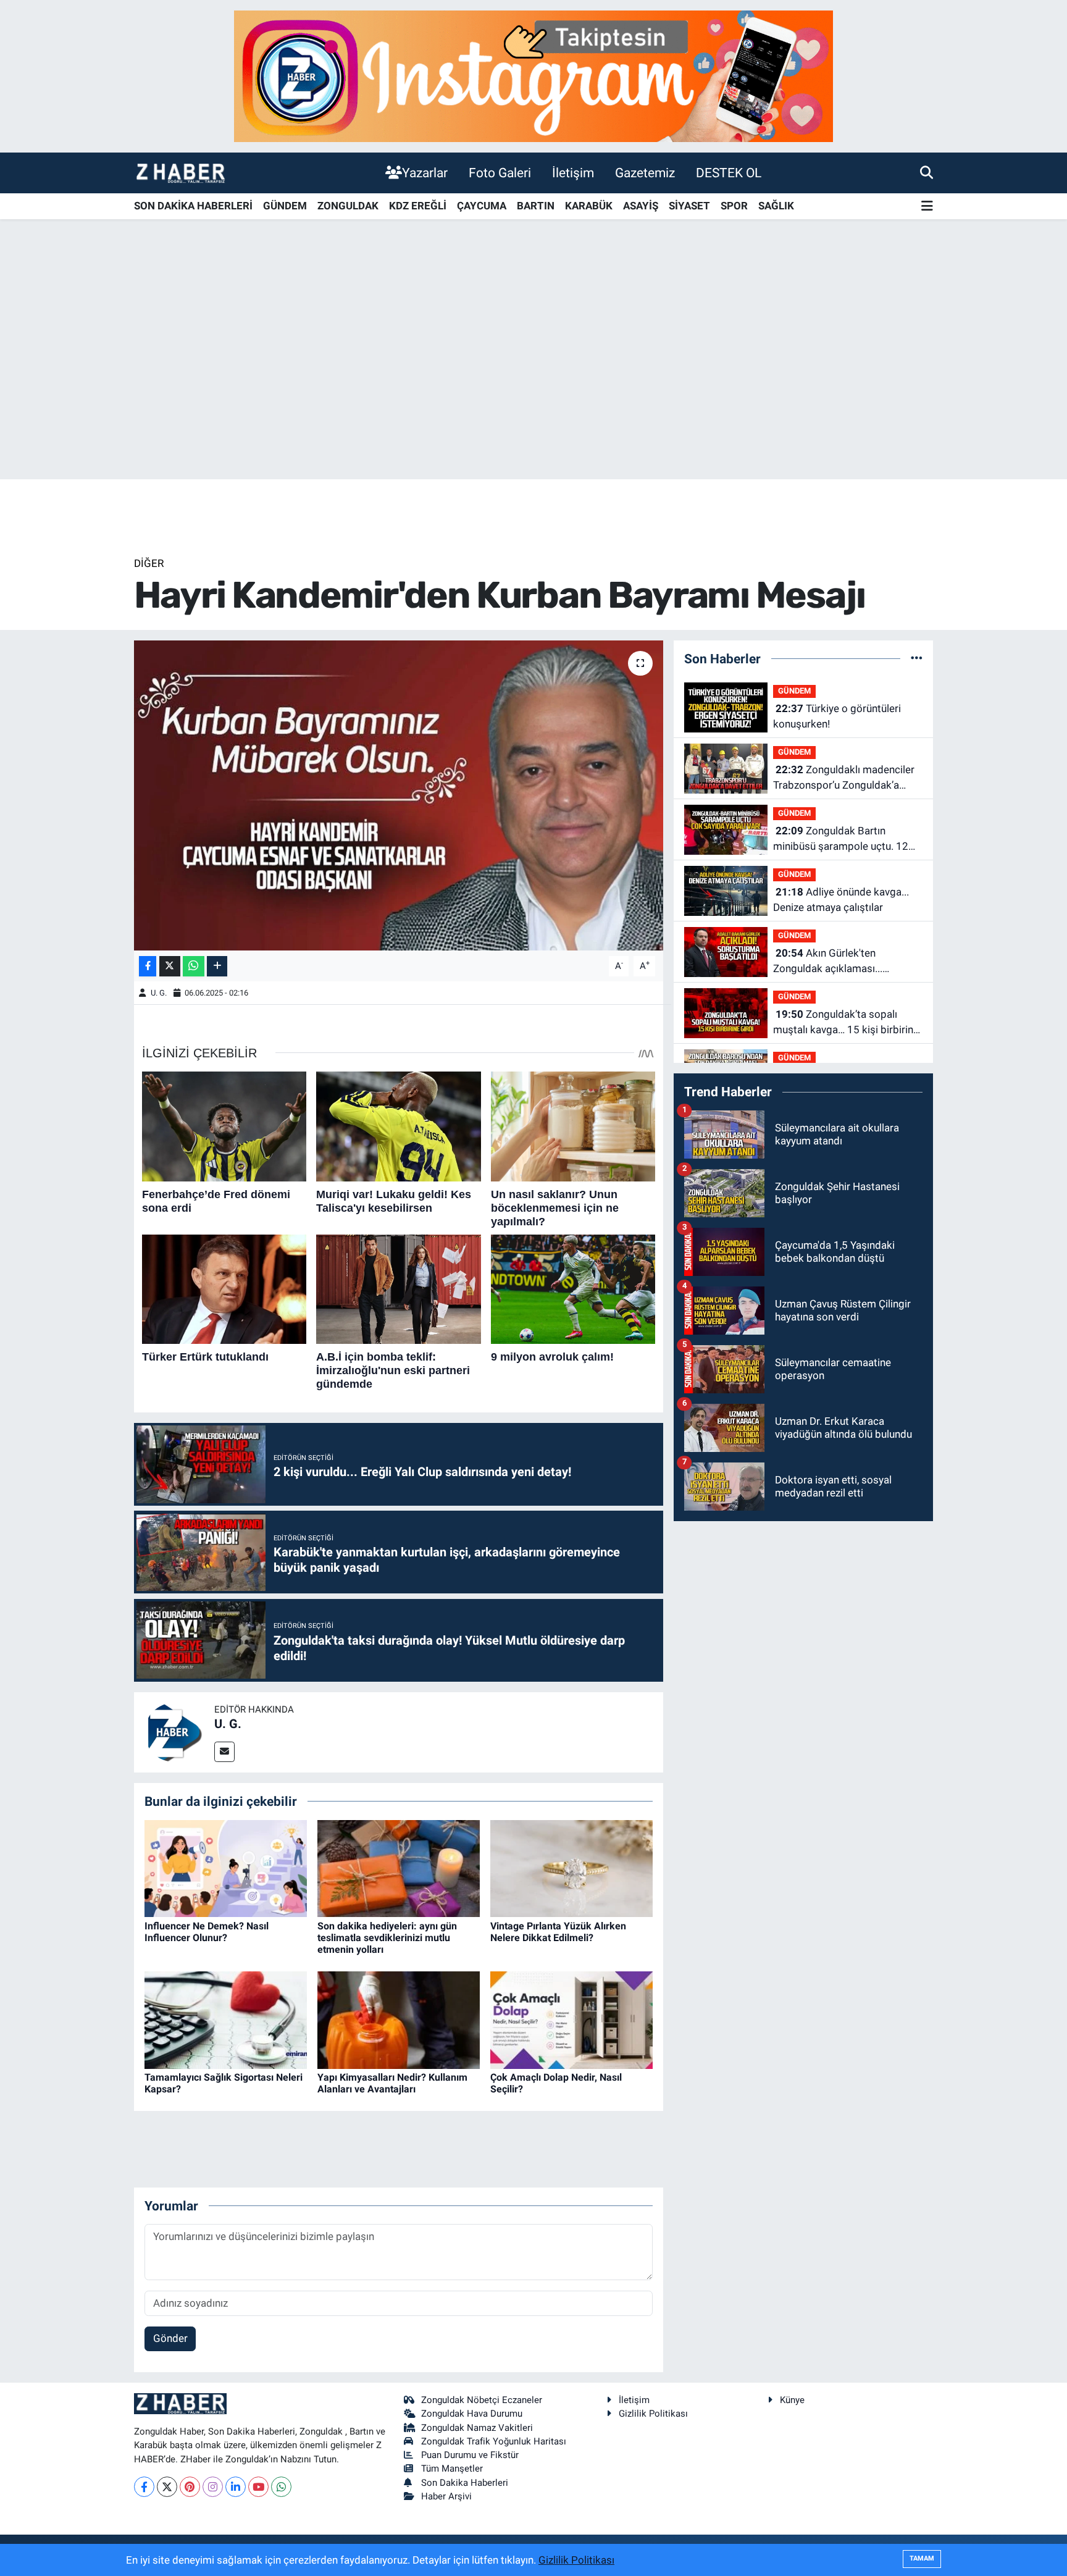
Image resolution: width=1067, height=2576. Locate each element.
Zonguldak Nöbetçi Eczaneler (482, 2400)
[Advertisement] (533, 382)
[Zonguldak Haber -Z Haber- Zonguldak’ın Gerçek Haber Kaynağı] (180, 173)
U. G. (159, 993)
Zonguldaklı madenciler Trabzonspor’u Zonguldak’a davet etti (844, 778)
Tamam (922, 2558)
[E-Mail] (224, 1752)
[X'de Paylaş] (170, 966)
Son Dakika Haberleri (465, 2483)
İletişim (573, 173)
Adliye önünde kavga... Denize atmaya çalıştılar (841, 900)
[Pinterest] (190, 2487)
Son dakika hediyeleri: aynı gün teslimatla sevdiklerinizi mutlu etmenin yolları (387, 1938)
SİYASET (689, 206)
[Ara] (927, 172)
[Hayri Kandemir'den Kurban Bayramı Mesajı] (399, 795)
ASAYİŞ (641, 206)
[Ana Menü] (927, 207)
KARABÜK (589, 206)
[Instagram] (213, 2487)
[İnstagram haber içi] (533, 75)
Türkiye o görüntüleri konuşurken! (837, 716)
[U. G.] (174, 1731)
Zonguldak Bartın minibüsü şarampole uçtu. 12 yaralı (841, 840)
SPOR (734, 206)
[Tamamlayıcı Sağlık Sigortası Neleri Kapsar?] (226, 2019)
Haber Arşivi (446, 2496)
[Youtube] (258, 2487)
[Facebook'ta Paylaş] (148, 966)
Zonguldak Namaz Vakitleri (477, 2428)
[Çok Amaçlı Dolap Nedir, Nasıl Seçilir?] (571, 2019)
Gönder (170, 2338)
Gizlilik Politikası (653, 2414)
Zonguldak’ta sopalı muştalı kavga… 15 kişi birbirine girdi (846, 1023)
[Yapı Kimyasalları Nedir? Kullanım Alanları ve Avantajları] (399, 2019)
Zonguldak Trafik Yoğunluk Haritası (494, 2441)
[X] (167, 2487)
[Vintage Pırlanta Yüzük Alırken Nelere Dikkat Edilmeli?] (571, 1868)
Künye (792, 2400)
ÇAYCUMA (482, 206)
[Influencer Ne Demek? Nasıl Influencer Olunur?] (226, 1868)
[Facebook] (144, 2487)
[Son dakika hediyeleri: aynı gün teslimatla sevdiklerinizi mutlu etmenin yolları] (399, 1868)
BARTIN (536, 206)
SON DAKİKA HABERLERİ (193, 206)
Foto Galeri (500, 173)
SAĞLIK (776, 206)
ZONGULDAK (348, 206)
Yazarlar (425, 173)
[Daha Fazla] (217, 966)
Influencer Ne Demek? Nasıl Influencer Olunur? (207, 1932)
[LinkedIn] (236, 2487)
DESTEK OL (729, 173)
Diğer (149, 563)
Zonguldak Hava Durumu (472, 2414)
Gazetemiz (645, 173)
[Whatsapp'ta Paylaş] (194, 966)
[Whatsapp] (281, 2487)
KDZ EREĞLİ (418, 206)
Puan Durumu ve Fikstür (470, 2455)
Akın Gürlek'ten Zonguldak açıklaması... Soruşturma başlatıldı (828, 962)
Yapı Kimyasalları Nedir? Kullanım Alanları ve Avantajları (392, 2083)
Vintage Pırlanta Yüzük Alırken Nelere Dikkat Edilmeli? (558, 1932)
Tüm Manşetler (452, 2469)
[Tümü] (917, 658)
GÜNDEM (285, 206)
